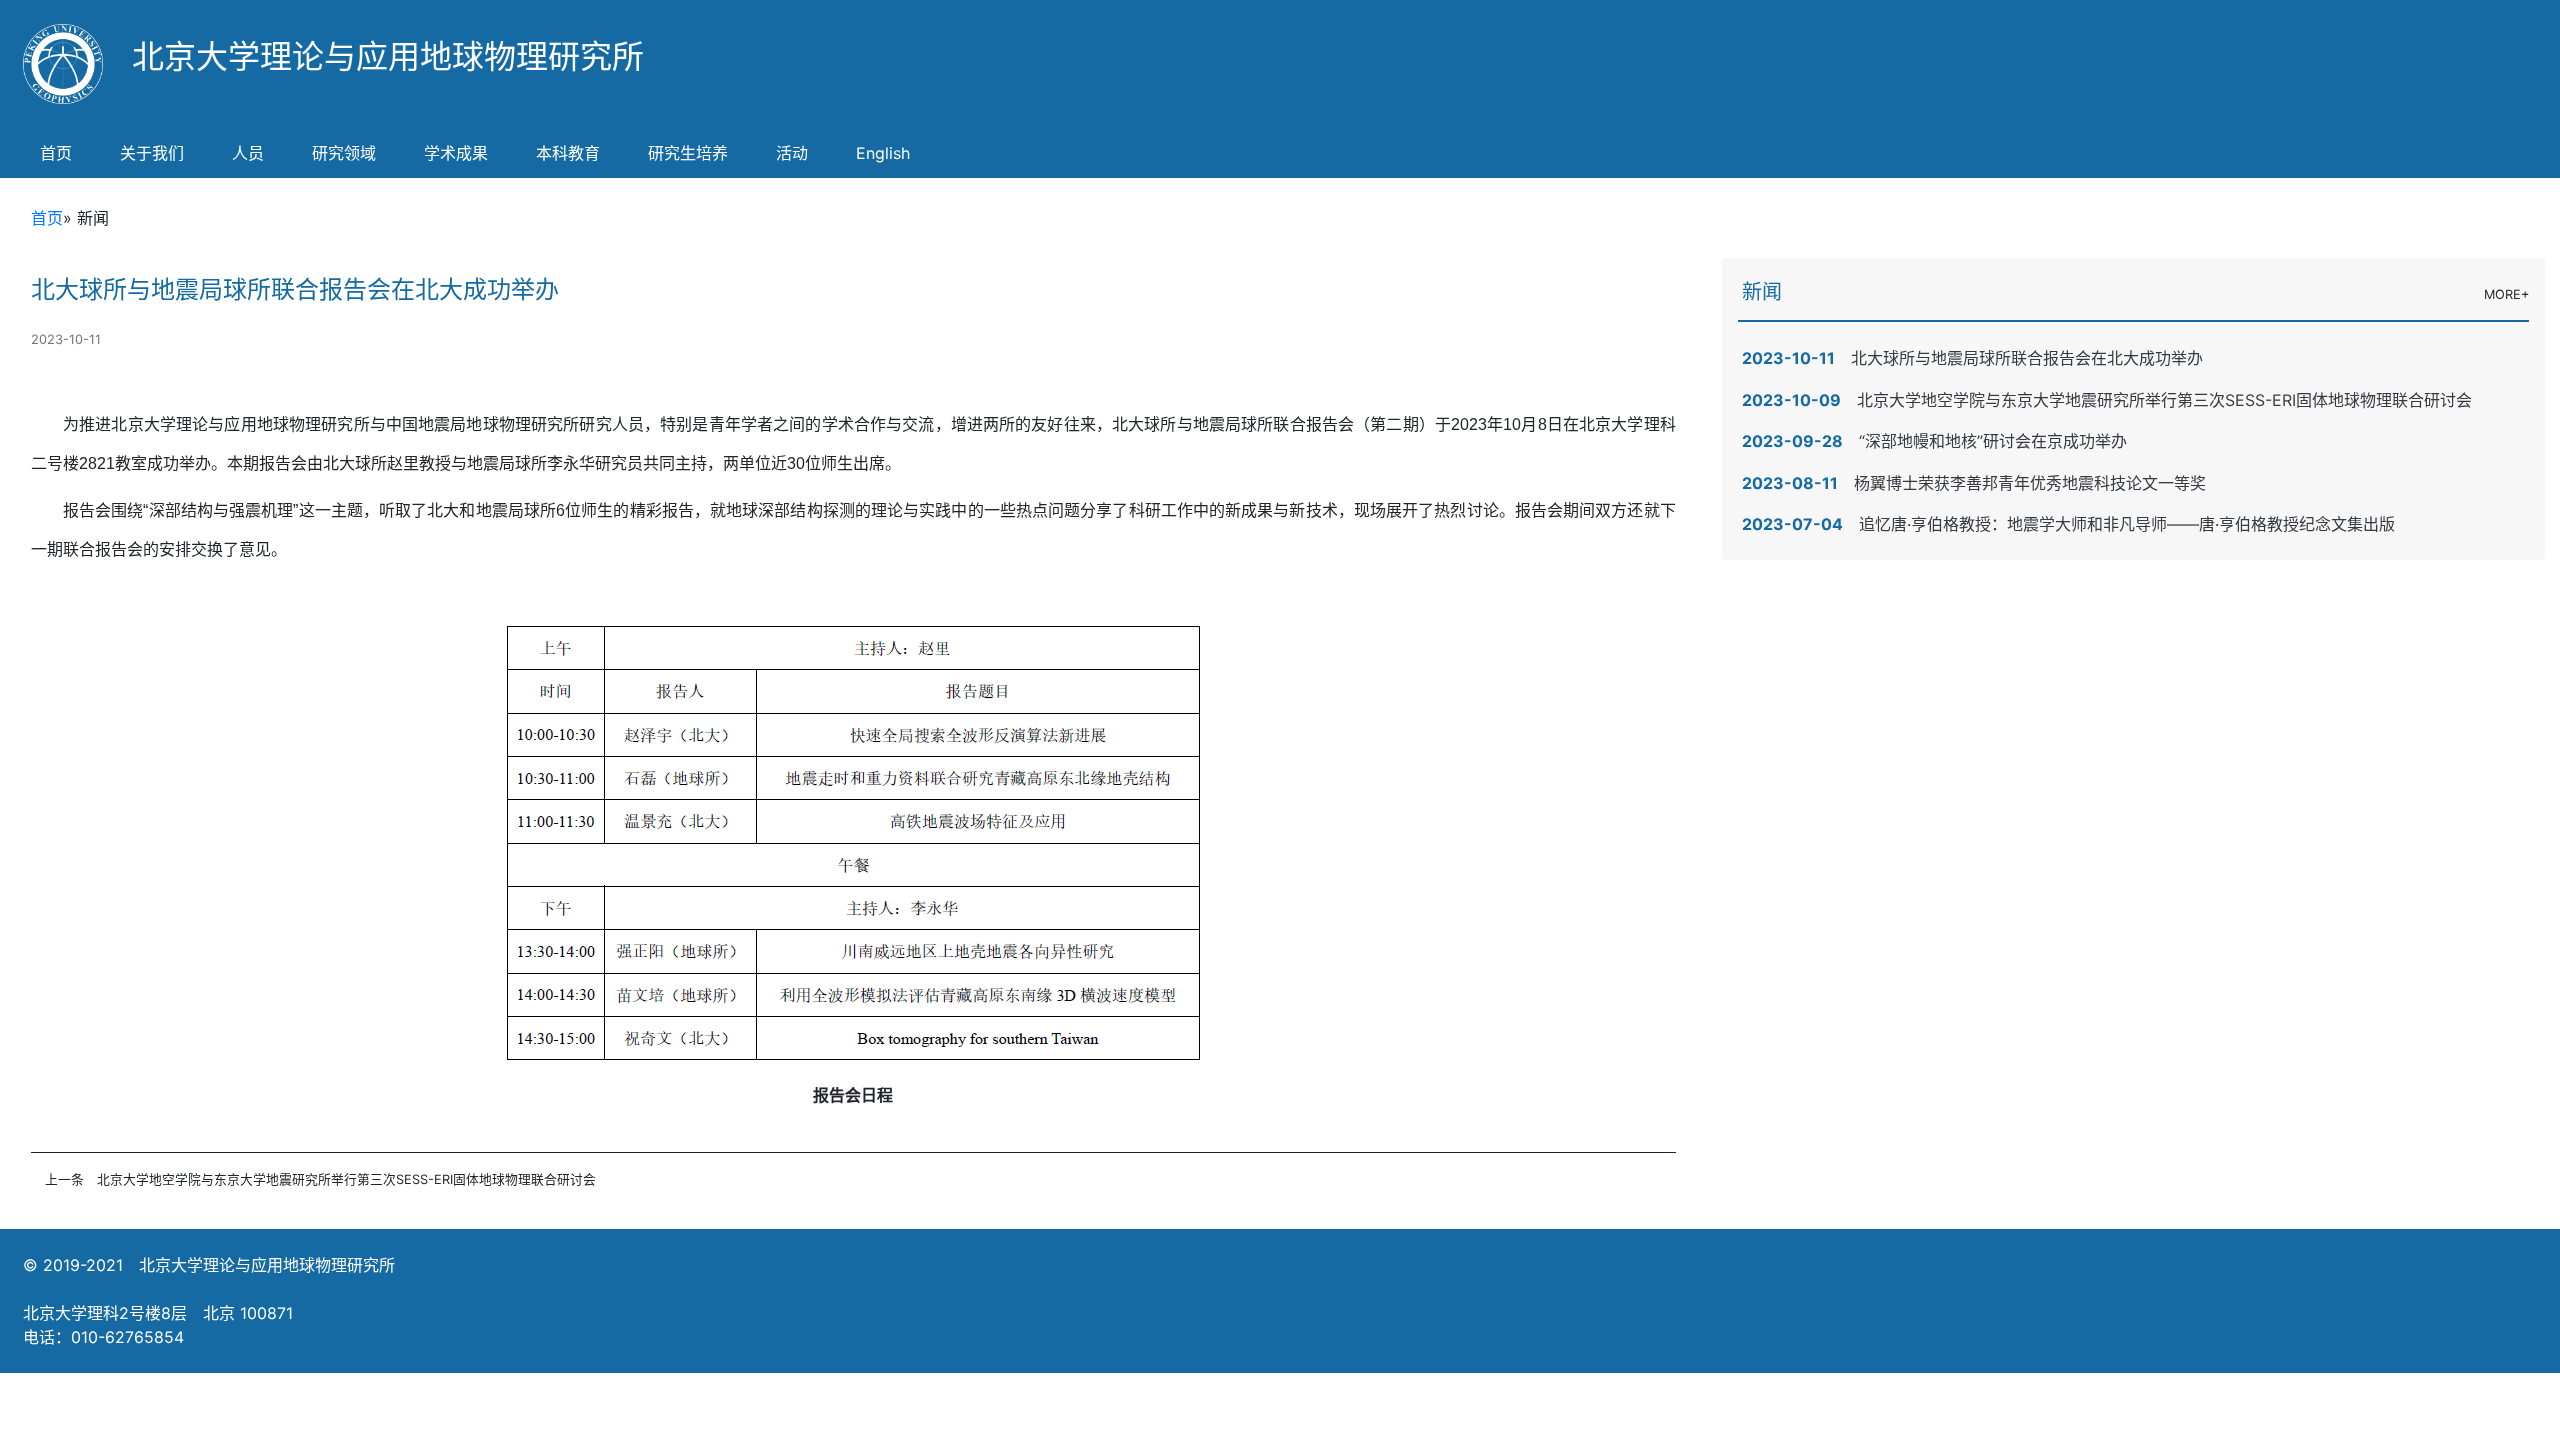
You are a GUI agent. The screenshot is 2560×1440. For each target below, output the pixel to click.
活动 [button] (792, 153)
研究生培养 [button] (688, 153)
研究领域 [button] (344, 153)
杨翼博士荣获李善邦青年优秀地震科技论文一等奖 (2030, 483)
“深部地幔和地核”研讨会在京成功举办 (1993, 441)
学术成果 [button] (456, 153)
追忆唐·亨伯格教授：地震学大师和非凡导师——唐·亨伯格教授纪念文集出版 (2127, 524)
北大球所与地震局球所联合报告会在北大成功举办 (2027, 358)
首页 (56, 153)
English (883, 153)
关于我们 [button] (152, 153)
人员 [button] (248, 153)
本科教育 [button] (568, 153)
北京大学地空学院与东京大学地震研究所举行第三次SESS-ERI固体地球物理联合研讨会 (346, 1179)
